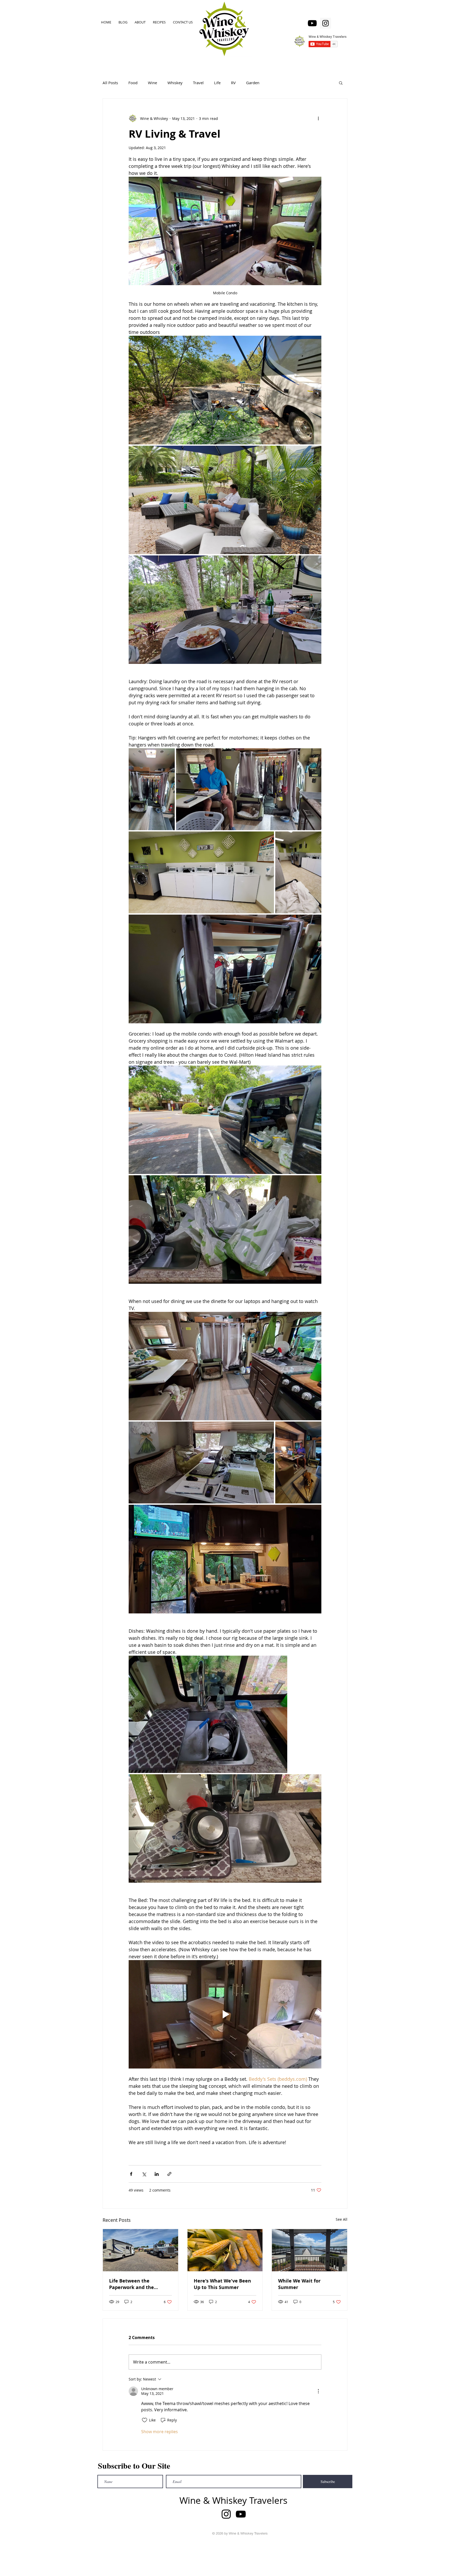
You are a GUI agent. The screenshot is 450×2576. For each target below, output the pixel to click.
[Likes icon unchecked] (145, 2420)
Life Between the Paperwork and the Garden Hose (132, 2284)
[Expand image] (225, 390)
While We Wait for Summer (299, 2284)
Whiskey (175, 83)
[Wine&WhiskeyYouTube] (312, 23)
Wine (152, 83)
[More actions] (318, 118)
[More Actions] (318, 2391)
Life (217, 83)
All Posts (110, 83)
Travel (198, 83)
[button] (341, 83)
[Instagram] (326, 23)
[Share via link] (169, 2174)
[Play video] (225, 2014)
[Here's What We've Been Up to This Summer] (225, 2250)
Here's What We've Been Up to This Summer (222, 2284)
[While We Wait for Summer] (310, 2250)
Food (133, 83)
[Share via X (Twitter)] (144, 2174)
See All (342, 2219)
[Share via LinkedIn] (157, 2174)
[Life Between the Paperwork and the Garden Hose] (140, 2250)
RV (233, 83)
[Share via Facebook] (131, 2174)
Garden (253, 83)
